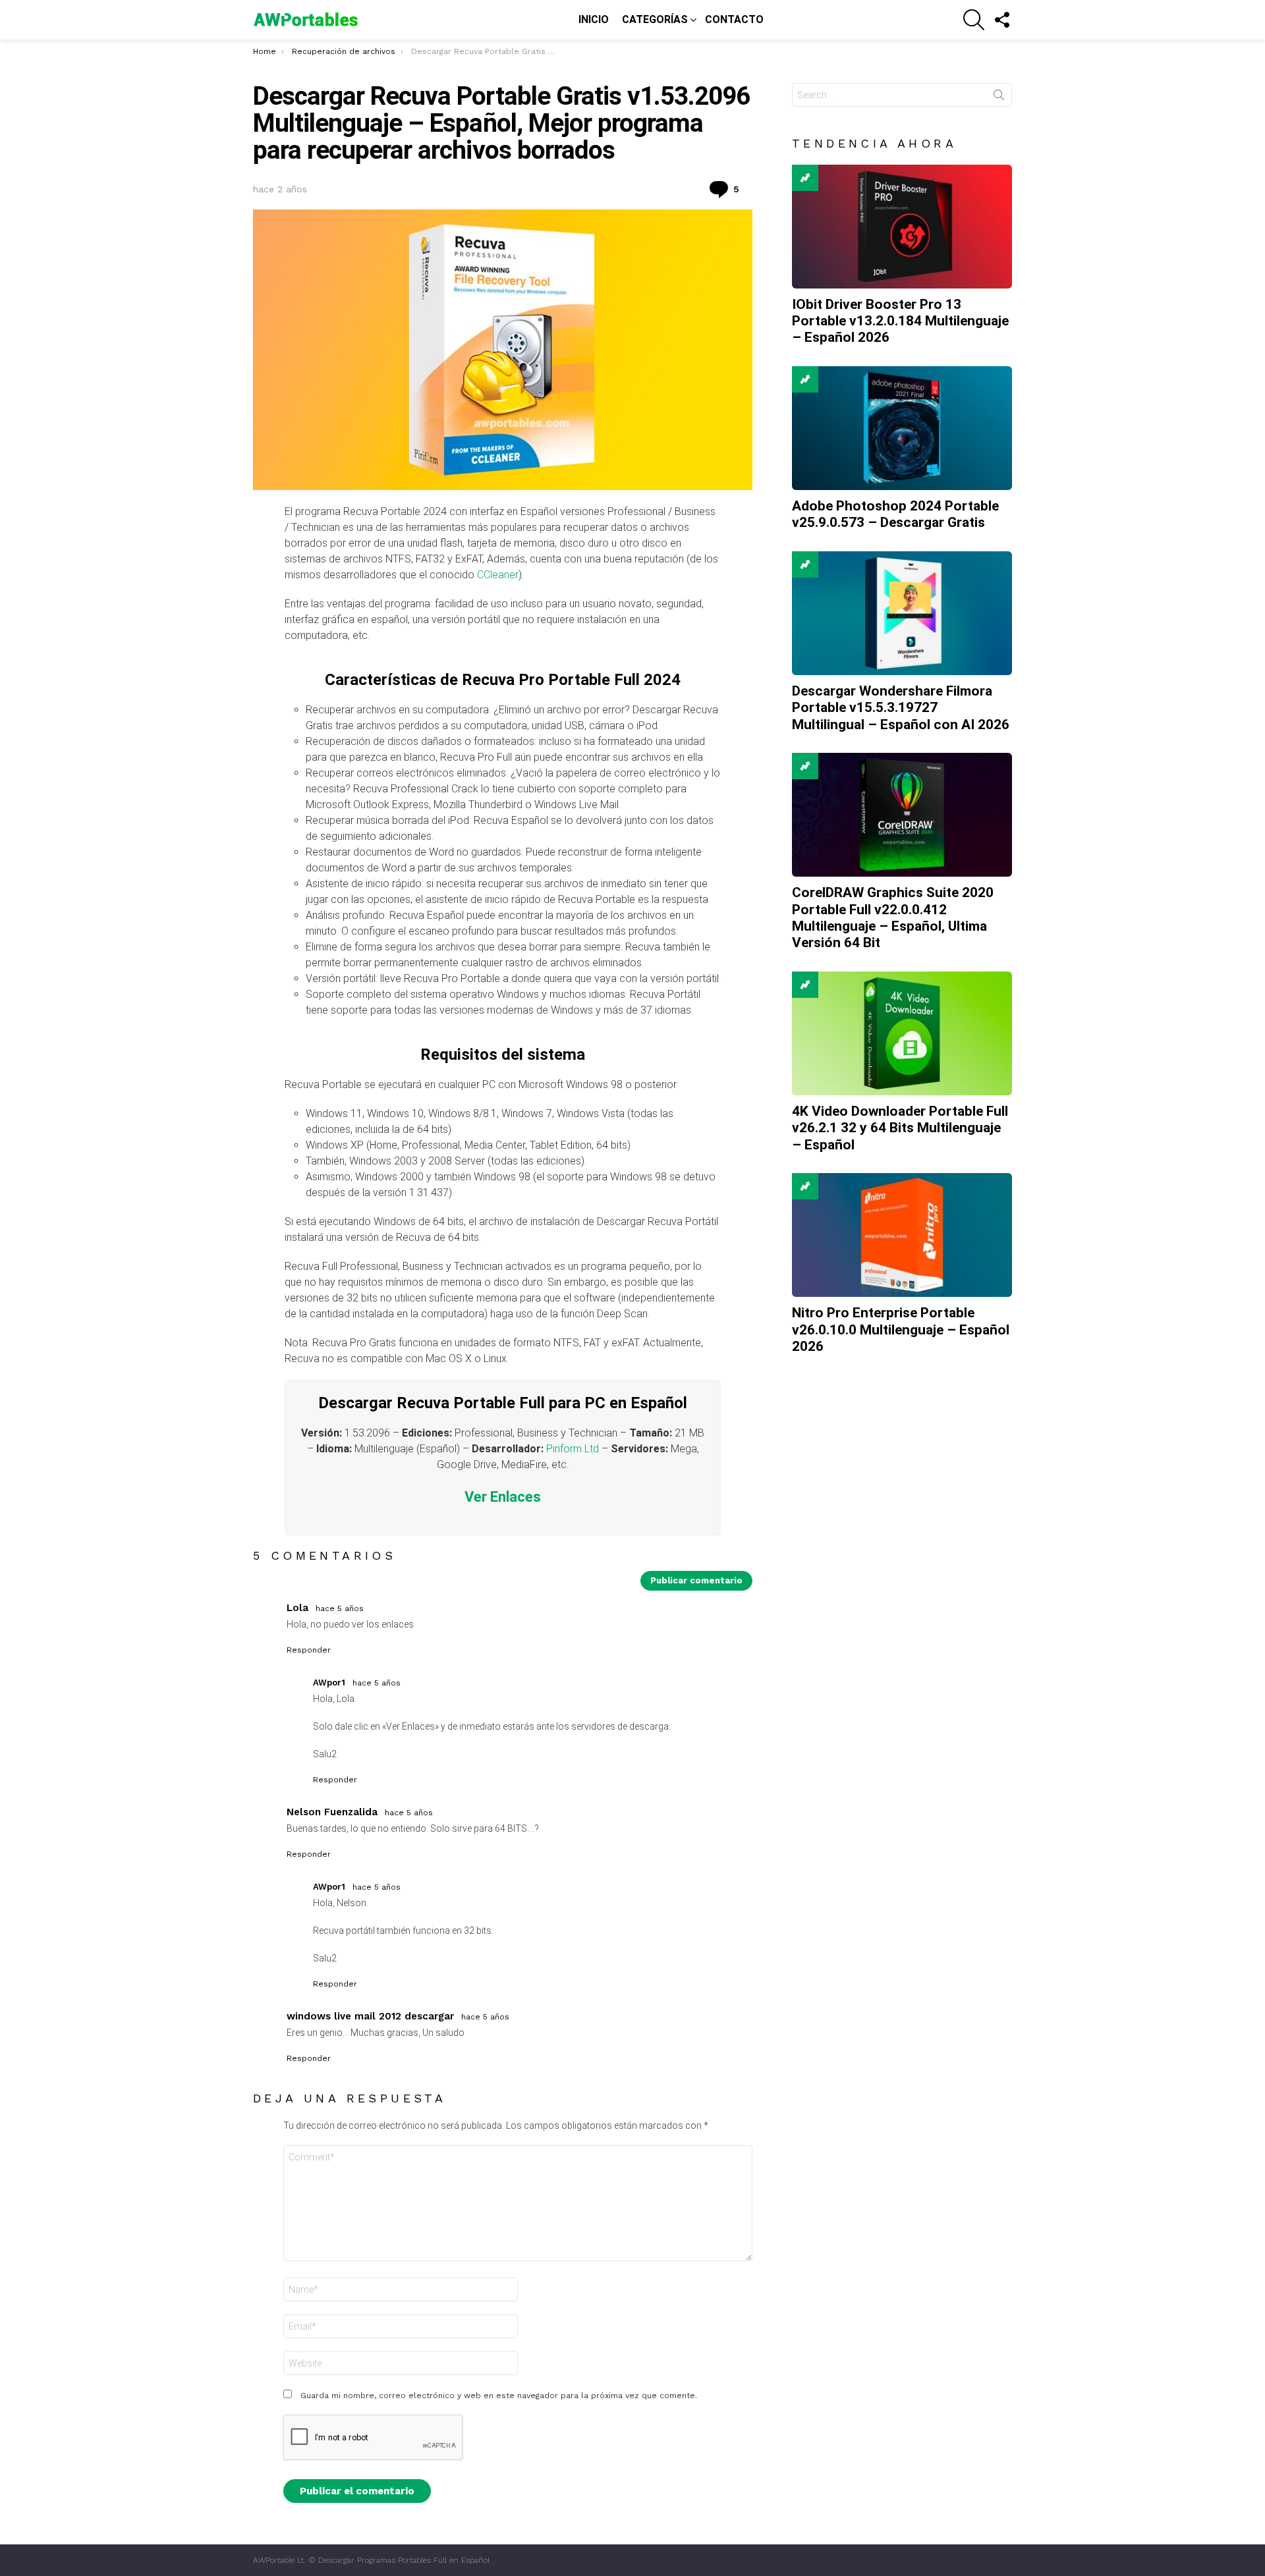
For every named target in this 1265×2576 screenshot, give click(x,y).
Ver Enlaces (503, 1497)
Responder (309, 1650)
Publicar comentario (696, 1580)
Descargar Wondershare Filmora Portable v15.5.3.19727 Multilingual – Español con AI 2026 (901, 708)
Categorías (655, 19)
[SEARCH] (974, 20)
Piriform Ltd (573, 1449)
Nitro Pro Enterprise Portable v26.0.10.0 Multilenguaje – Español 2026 (901, 1329)
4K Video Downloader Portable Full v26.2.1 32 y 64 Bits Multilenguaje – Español (900, 1128)
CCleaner (498, 575)
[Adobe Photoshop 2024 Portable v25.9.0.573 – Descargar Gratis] (902, 428)
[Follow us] (1001, 20)
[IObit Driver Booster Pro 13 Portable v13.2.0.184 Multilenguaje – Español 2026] (902, 227)
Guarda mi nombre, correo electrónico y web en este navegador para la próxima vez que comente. (499, 2396)
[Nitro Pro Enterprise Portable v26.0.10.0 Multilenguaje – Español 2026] (902, 1235)
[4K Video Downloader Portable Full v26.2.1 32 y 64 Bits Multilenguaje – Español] (902, 1033)
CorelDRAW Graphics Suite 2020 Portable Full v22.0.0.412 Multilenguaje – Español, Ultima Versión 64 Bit (893, 918)
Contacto (734, 19)
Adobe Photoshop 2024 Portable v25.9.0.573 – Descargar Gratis (895, 514)
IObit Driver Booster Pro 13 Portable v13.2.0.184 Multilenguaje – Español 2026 (900, 321)
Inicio (594, 19)
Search (999, 97)
